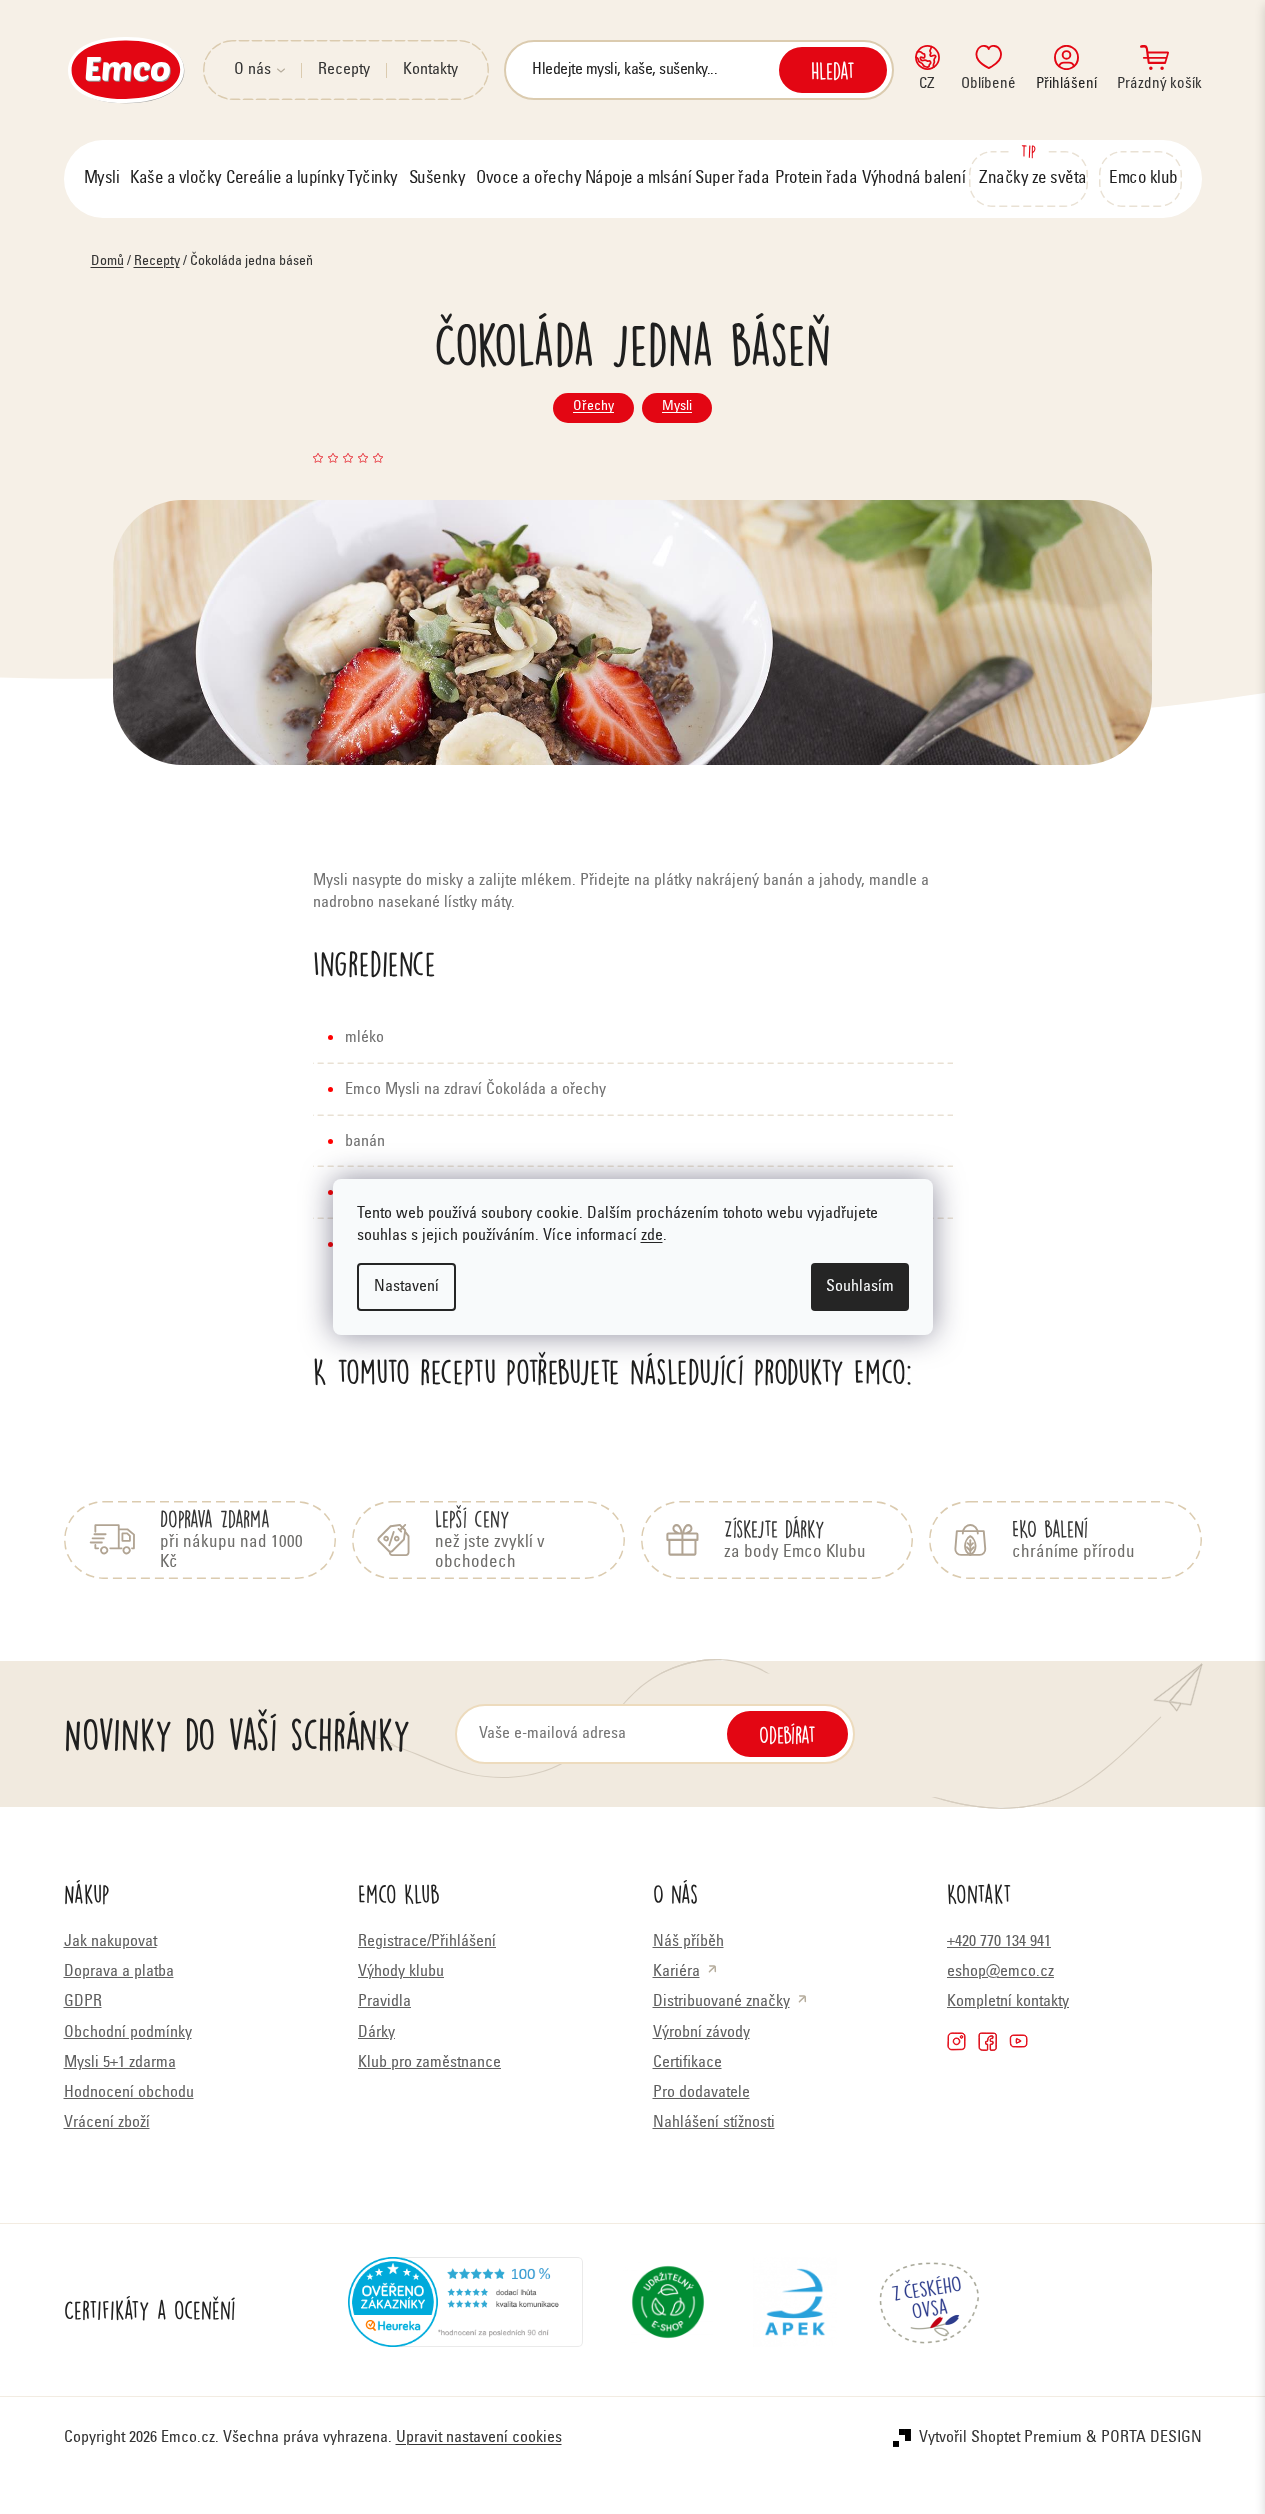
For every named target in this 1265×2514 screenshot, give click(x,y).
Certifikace (687, 2063)
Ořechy (593, 407)
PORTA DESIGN (1151, 2438)
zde (652, 1236)
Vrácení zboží (107, 2123)
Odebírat (787, 1734)
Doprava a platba (119, 1972)
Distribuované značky (721, 2002)
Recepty (344, 70)
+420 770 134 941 (999, 1942)
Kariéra (676, 1972)
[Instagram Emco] (956, 2041)
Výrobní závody (701, 2033)
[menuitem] (102, 179)
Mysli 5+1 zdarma (120, 2063)
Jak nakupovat (110, 1942)
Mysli (677, 407)
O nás (252, 70)
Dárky (376, 2033)
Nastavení (406, 1287)
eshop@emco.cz (1000, 1972)
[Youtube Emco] (1018, 2041)
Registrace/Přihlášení (427, 1942)
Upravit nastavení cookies (479, 2438)
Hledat (833, 70)
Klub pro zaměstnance (429, 2063)
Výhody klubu (401, 1972)
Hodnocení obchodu (129, 2093)
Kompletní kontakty (1008, 2002)
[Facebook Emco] (987, 2041)
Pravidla (384, 2002)
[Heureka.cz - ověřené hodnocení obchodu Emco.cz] (465, 2310)
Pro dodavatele (701, 2093)
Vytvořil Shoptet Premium (1000, 2438)
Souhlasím (860, 1287)
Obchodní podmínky (128, 2033)
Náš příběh (688, 1942)
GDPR (83, 2002)
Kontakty (430, 70)
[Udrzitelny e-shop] (668, 2310)
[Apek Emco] (794, 2310)
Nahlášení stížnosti (714, 2123)
